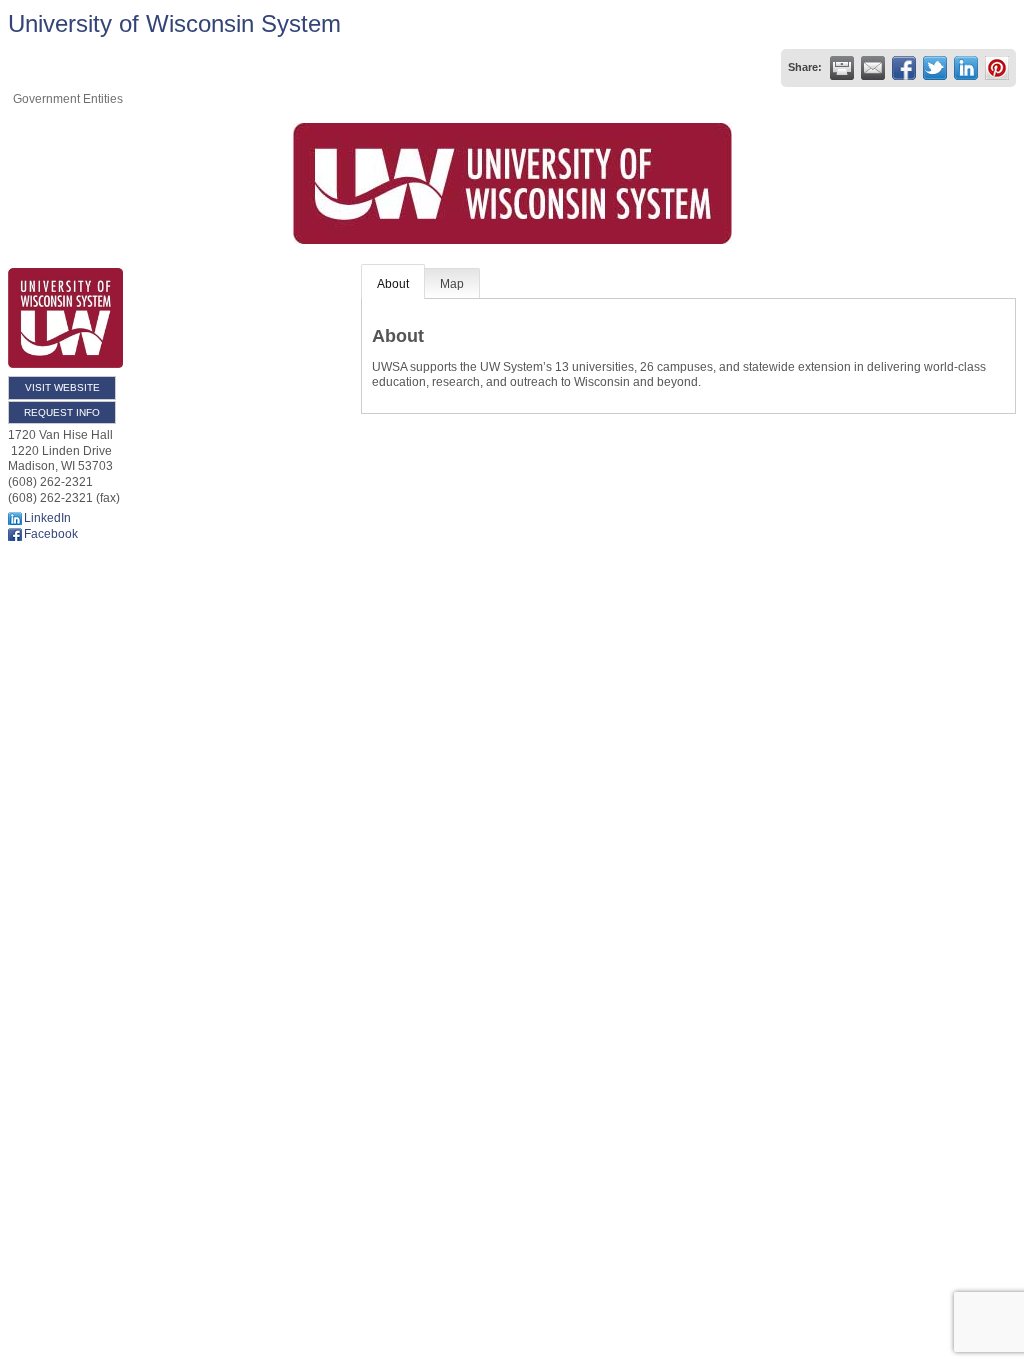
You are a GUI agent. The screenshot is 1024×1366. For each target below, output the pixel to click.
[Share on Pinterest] (997, 68)
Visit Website (62, 387)
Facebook (51, 534)
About (393, 284)
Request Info (62, 412)
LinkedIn (47, 518)
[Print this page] (842, 68)
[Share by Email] (873, 68)
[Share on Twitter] (935, 68)
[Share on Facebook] (904, 68)
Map (452, 284)
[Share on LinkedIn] (966, 68)
